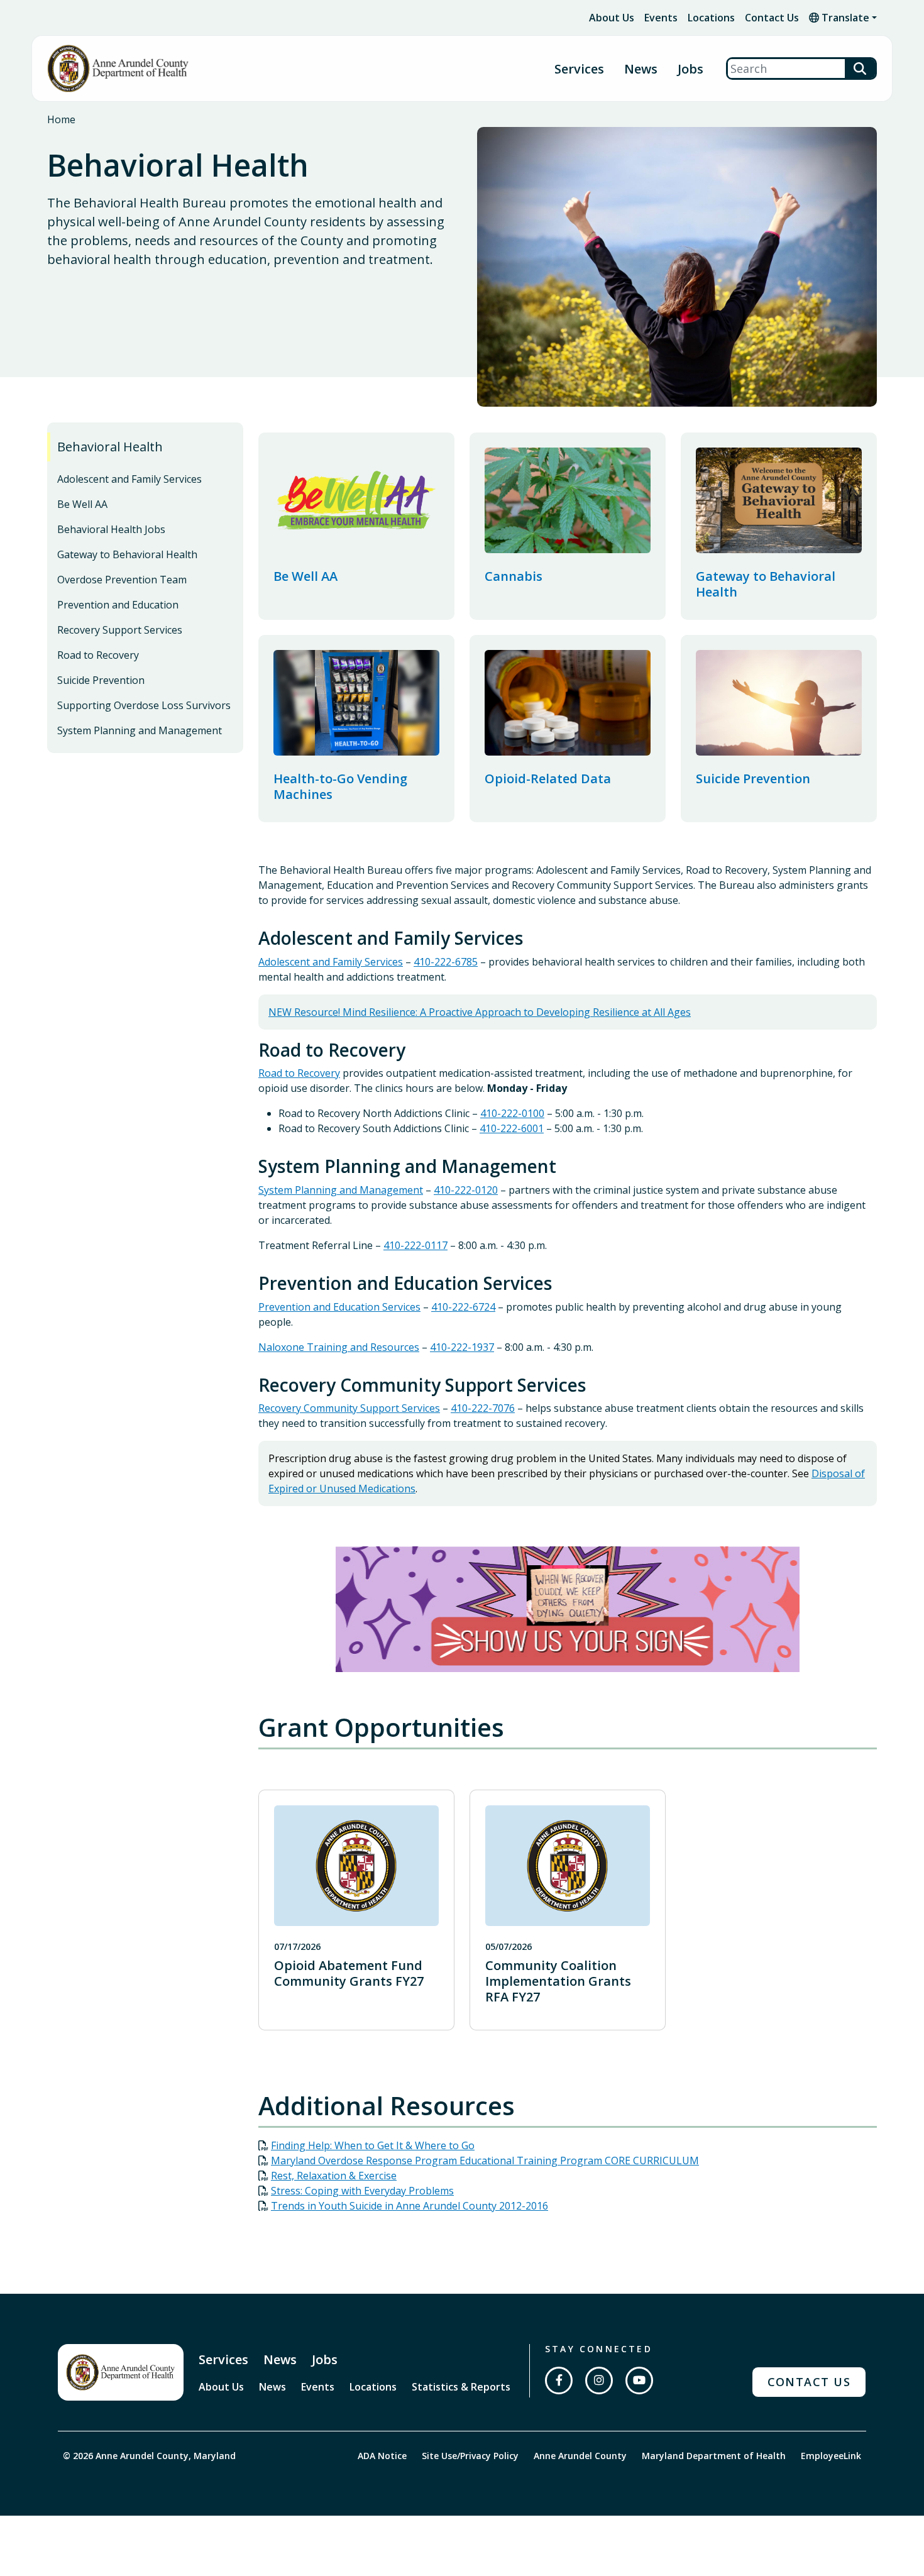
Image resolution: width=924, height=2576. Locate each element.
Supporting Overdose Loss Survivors (144, 705)
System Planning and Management (140, 730)
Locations (711, 18)
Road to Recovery (98, 655)
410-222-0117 (415, 1245)
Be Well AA (82, 504)
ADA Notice (382, 2456)
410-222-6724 (463, 1307)
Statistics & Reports (461, 2387)
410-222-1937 (462, 1347)
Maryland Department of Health (714, 2456)
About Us (612, 18)
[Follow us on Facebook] (559, 2381)
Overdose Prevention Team (122, 580)
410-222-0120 (466, 1190)
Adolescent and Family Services (129, 479)
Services (223, 2359)
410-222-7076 (483, 1408)
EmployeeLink (831, 2456)
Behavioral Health (110, 447)
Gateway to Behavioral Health (127, 554)
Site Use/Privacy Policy (470, 2456)
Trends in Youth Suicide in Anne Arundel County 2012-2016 (410, 2206)
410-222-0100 (512, 1113)
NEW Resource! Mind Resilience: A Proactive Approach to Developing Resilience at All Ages (480, 1012)
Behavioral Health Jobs (111, 529)
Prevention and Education (118, 605)
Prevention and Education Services (339, 1307)
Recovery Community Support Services (349, 1408)
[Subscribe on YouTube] (639, 2381)
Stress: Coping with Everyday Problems (362, 2191)
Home (61, 119)
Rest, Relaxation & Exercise (334, 2176)
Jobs (690, 69)
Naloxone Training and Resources (339, 1347)
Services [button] (579, 69)
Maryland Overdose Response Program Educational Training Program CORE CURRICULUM (485, 2160)
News (641, 69)
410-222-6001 (512, 1128)
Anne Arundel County (580, 2456)
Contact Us (772, 18)
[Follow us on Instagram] (599, 2381)
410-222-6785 (446, 962)
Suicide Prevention (101, 680)
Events (661, 18)
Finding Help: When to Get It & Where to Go (373, 2145)
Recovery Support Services (120, 630)
